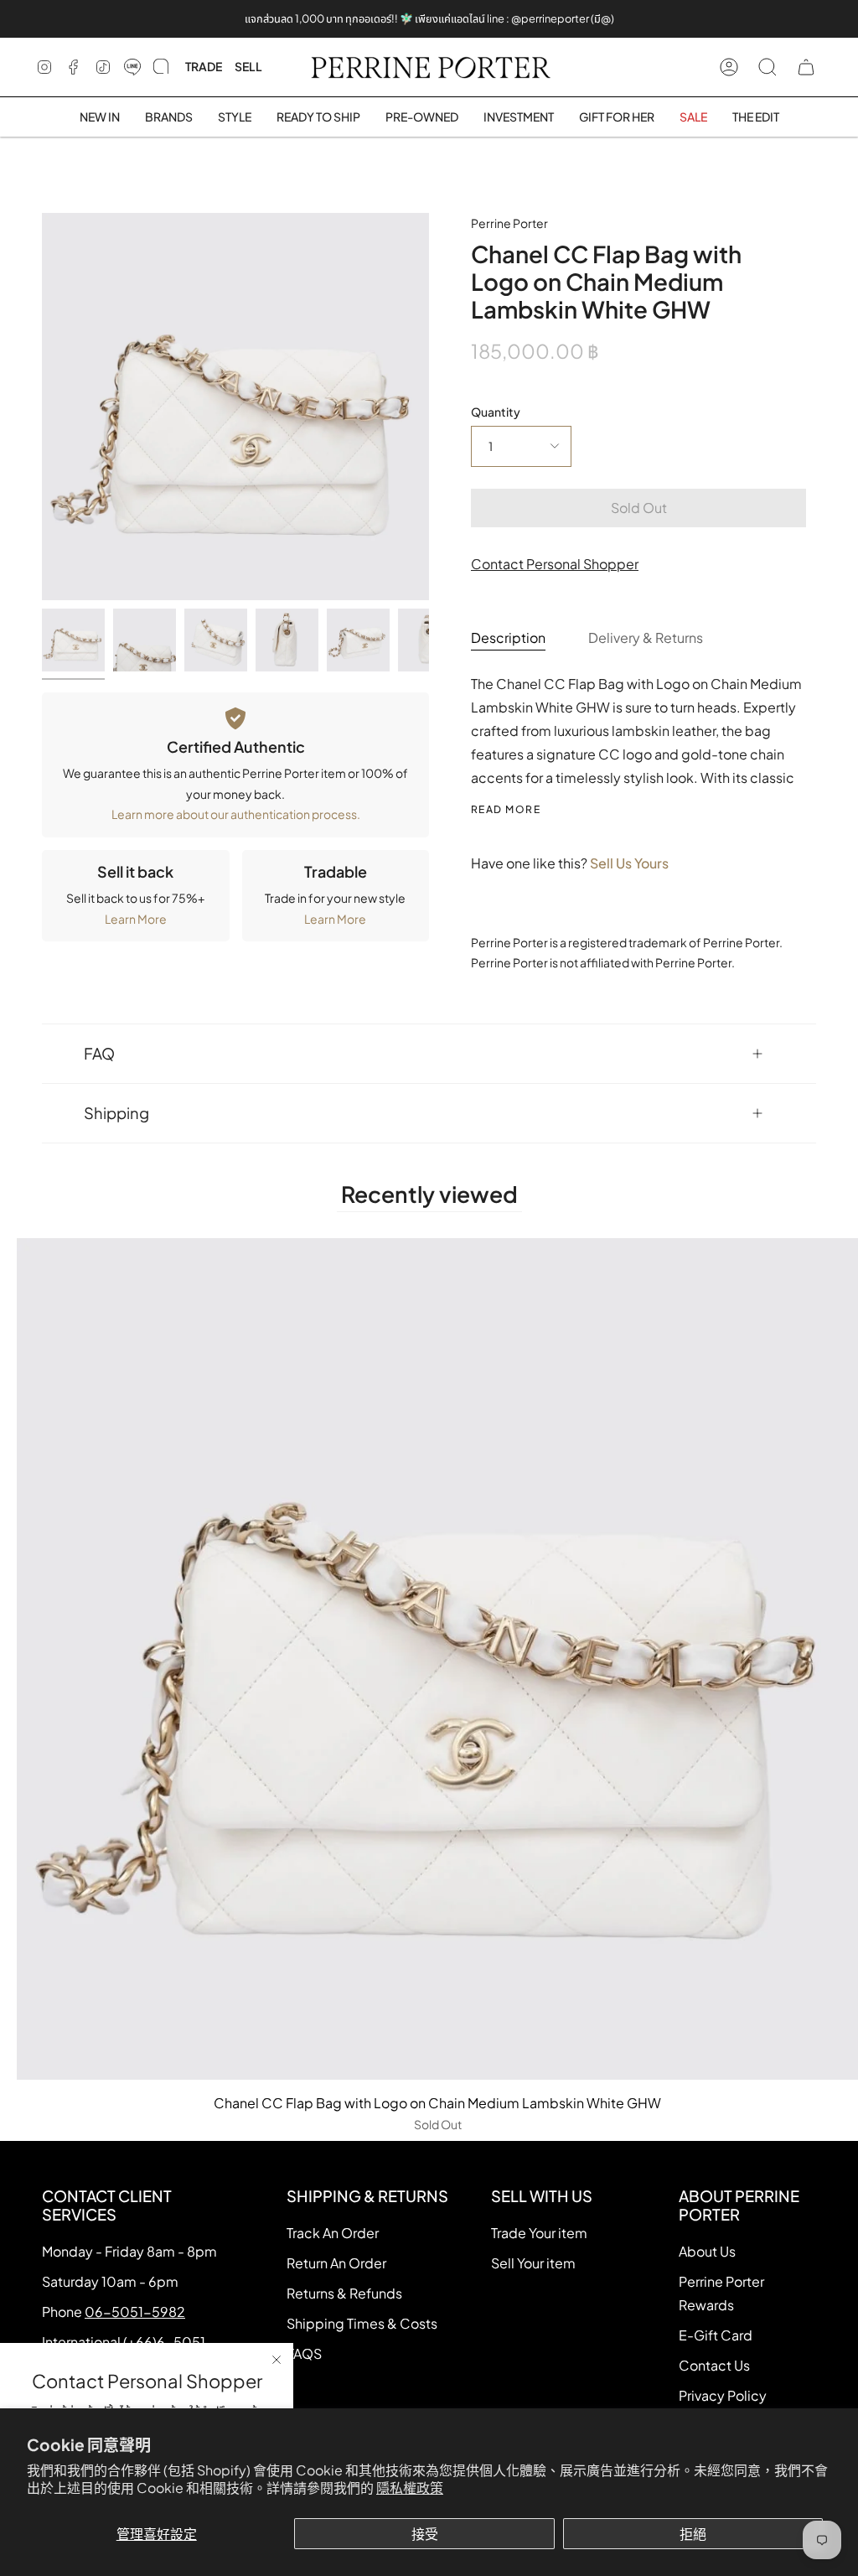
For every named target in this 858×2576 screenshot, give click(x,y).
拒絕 (693, 2534)
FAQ (99, 1053)
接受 (425, 2534)
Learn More (136, 919)
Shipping (116, 1113)
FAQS (304, 2353)
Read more (506, 810)
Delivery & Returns (646, 638)
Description (508, 638)
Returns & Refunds (344, 2293)
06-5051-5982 (135, 2312)
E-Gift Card (716, 2335)
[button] (169, 117)
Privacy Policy (723, 2395)
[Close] (277, 2360)
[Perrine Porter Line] (132, 67)
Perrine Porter (509, 223)
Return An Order (336, 2263)
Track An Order (333, 2233)
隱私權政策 (410, 2488)
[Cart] (806, 67)
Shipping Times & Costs (362, 2323)
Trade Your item (539, 2233)
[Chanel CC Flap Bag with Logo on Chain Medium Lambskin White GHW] (73, 640)
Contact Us (714, 2365)
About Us (707, 2251)
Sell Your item (533, 2263)
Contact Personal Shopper (555, 564)
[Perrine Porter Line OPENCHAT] (161, 67)
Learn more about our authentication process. (236, 814)
